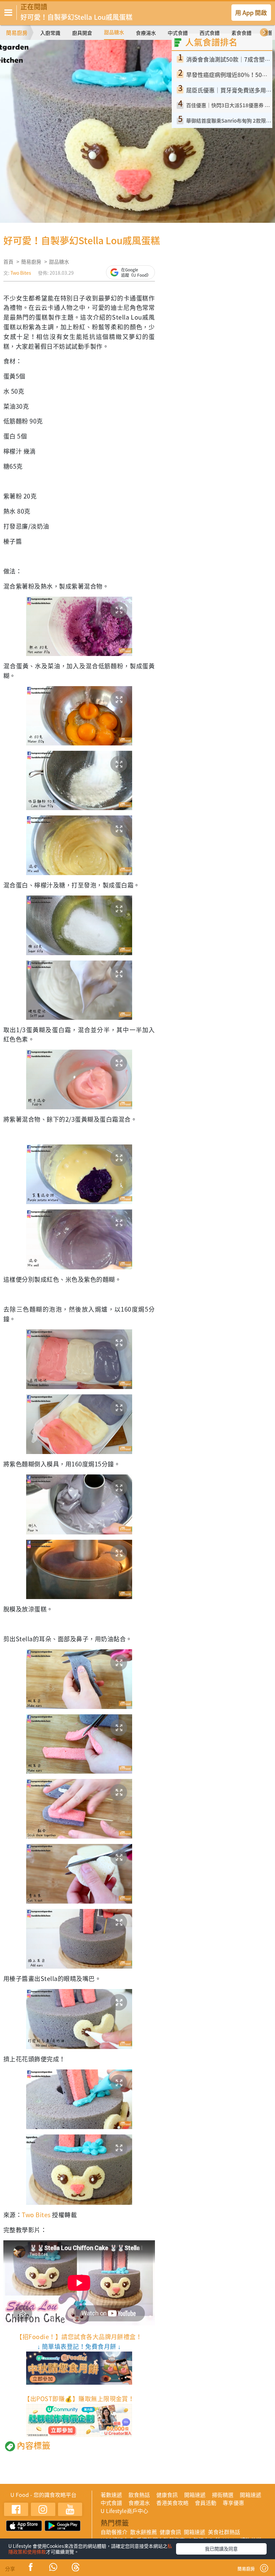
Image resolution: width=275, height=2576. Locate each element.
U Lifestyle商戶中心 (124, 2511)
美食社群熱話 (224, 2532)
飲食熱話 (139, 2495)
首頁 (8, 262)
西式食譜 (210, 33)
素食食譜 (241, 33)
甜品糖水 (114, 32)
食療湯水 (146, 33)
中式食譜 (178, 33)
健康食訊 (167, 2495)
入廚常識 (50, 33)
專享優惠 (233, 2503)
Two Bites (21, 273)
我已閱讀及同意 (221, 2549)
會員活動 (206, 2503)
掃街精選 (223, 2495)
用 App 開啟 (251, 13)
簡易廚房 (17, 32)
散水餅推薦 (144, 2532)
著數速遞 (111, 2495)
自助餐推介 (114, 2532)
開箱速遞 (195, 2495)
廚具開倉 (82, 33)
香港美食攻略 (172, 2503)
